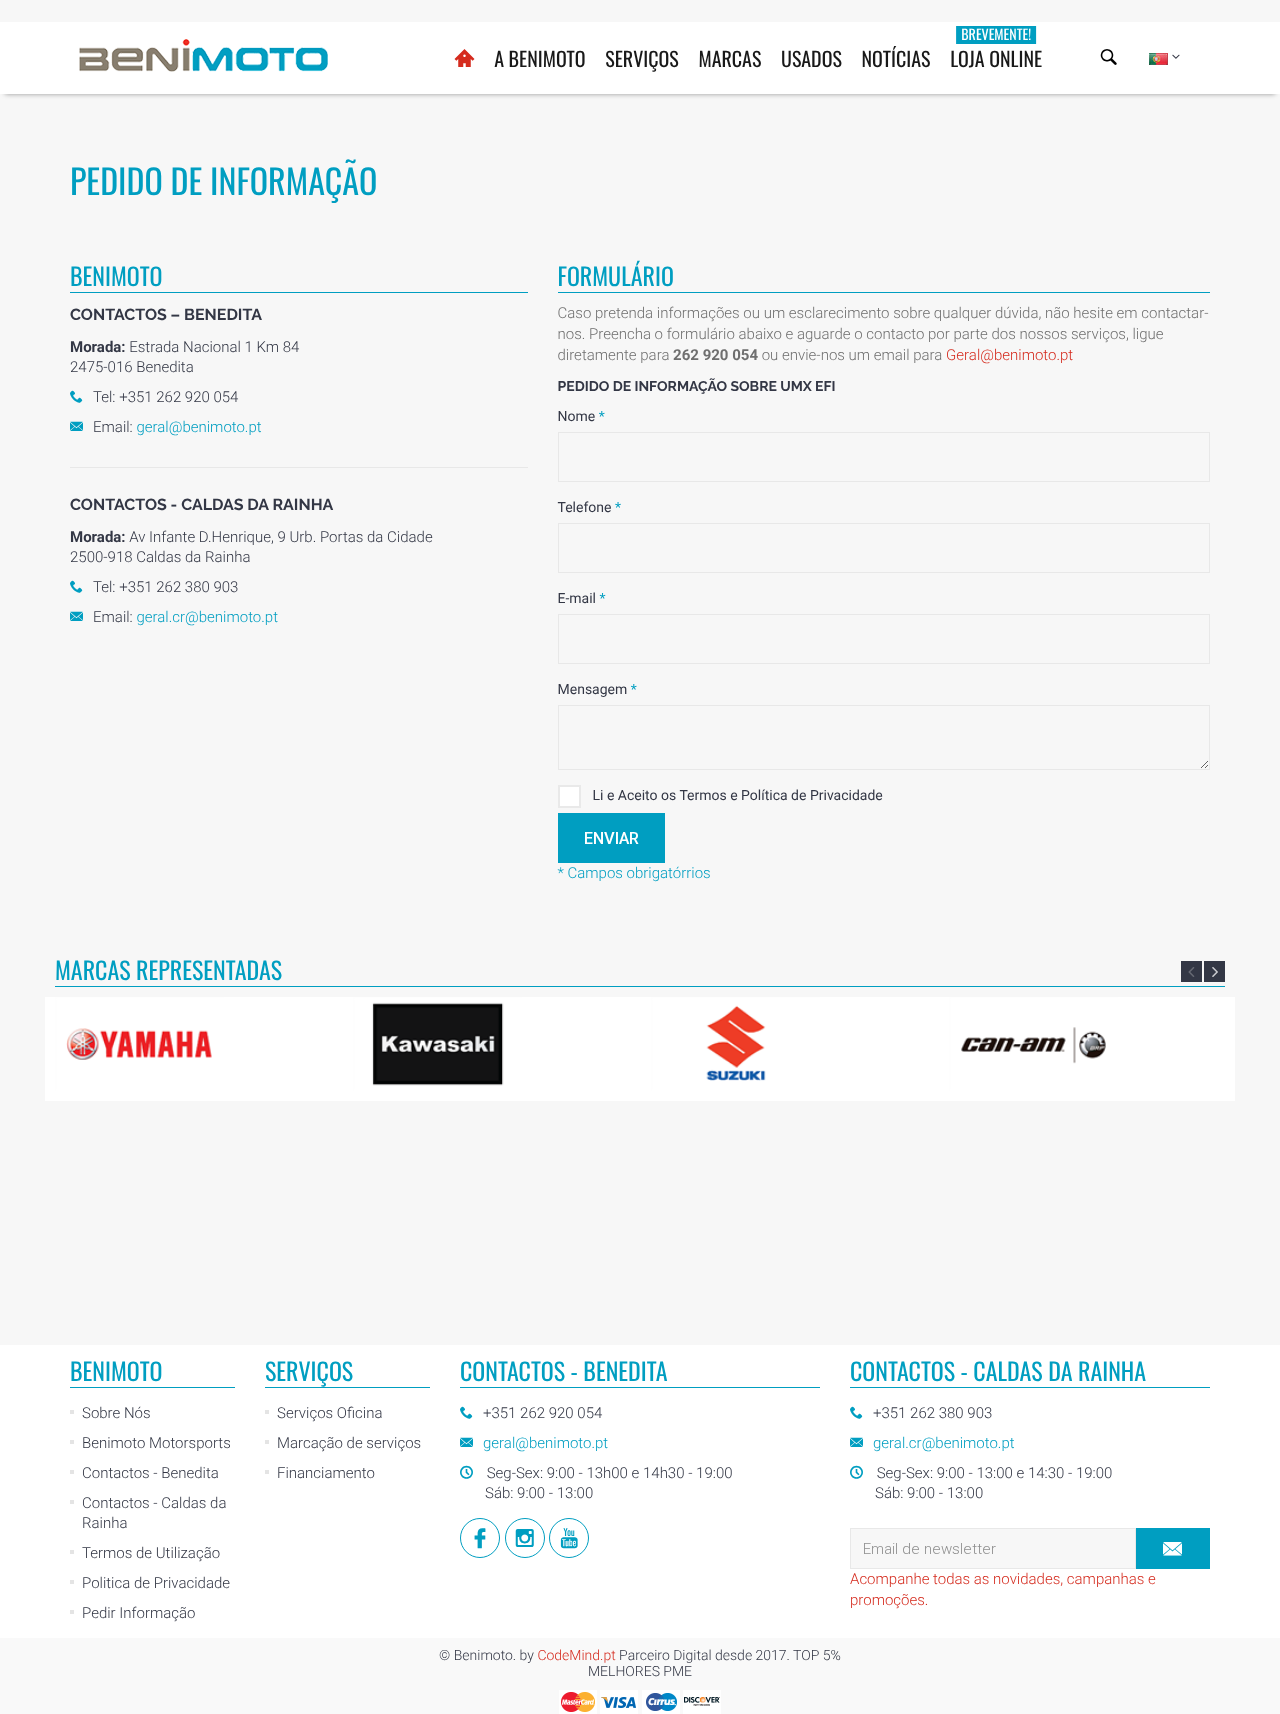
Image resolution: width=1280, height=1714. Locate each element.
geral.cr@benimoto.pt (207, 617)
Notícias (896, 58)
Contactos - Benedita (150, 1473)
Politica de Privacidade (156, 1583)
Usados (811, 58)
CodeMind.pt (576, 1656)
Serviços (642, 58)
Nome (581, 417)
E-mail (582, 599)
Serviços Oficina (329, 1413)
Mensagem (597, 690)
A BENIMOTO (539, 58)
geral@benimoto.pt (198, 427)
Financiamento (326, 1473)
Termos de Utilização (151, 1553)
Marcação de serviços (349, 1443)
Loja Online (996, 48)
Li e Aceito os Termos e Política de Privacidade (738, 796)
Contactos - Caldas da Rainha (154, 1513)
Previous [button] (1191, 971)
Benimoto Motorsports (156, 1443)
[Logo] (204, 55)
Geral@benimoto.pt (1009, 355)
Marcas (729, 58)
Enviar (611, 838)
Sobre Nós (116, 1413)
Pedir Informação (139, 1613)
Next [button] (1214, 971)
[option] (196, 1043)
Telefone (589, 508)
